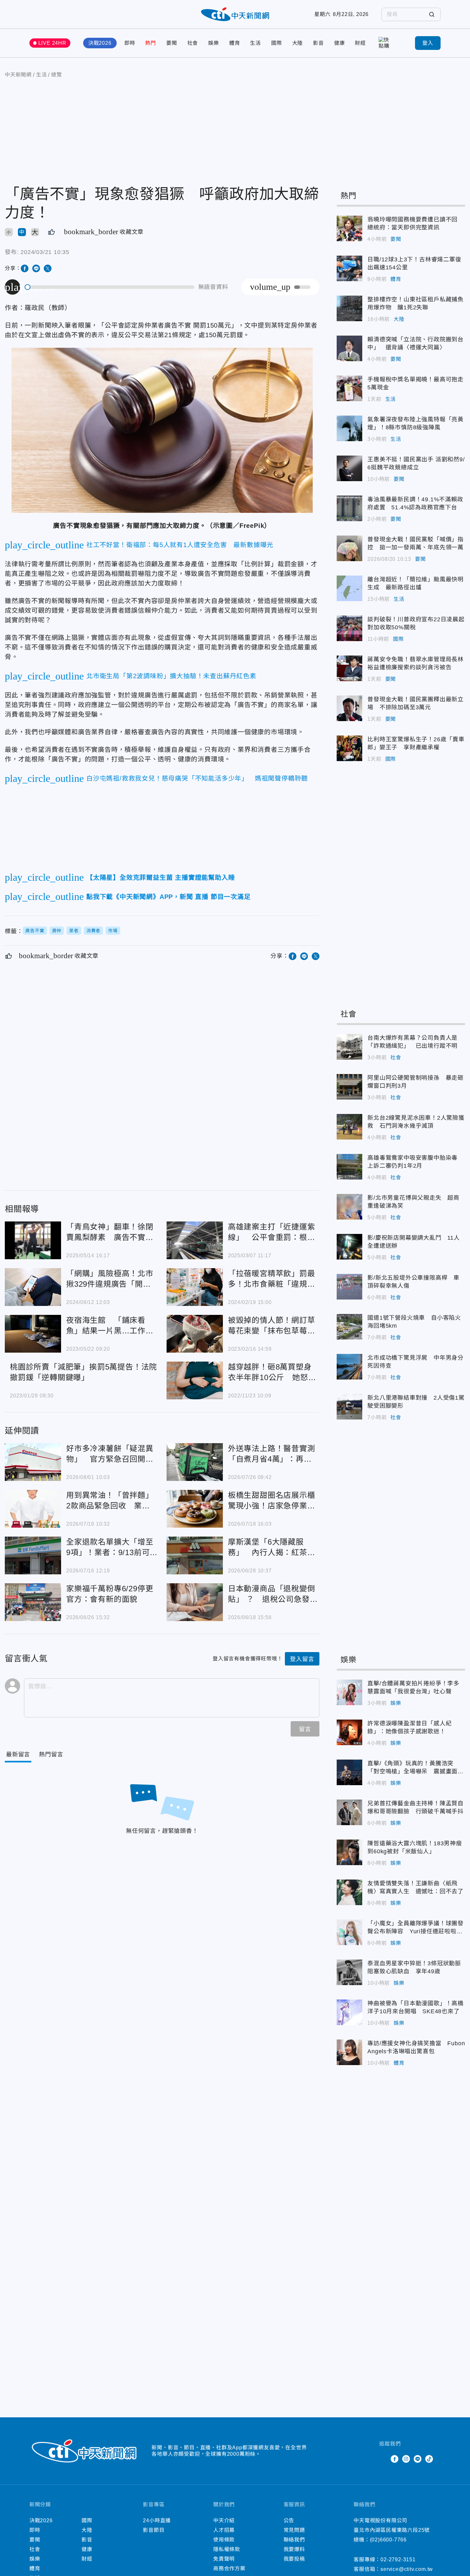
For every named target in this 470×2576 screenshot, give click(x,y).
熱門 (151, 43)
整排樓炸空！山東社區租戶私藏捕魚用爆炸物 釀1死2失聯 (349, 308)
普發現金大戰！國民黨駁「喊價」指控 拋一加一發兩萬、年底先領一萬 (349, 548)
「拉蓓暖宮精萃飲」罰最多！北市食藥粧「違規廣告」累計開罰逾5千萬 (195, 1287)
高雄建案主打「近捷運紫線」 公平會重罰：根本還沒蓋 (195, 1240)
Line (418, 2459)
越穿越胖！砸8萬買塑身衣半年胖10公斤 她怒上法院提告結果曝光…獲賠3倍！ (195, 1380)
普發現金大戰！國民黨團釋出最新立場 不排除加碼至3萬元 (349, 708)
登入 (428, 43)
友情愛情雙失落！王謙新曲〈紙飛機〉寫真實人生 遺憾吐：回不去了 (349, 1892)
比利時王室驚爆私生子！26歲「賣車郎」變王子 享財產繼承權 (349, 748)
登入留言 (302, 1659)
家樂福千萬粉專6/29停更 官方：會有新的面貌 (33, 1602)
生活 (255, 43)
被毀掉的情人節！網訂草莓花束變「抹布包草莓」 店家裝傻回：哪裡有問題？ (195, 1334)
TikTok (429, 2459)
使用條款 (224, 2540)
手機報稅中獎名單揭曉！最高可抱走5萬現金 (349, 388)
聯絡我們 (294, 2540)
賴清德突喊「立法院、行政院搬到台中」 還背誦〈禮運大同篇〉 (349, 348)
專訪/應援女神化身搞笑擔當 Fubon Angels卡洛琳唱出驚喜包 (349, 2052)
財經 (360, 43)
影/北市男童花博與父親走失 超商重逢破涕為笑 (349, 1207)
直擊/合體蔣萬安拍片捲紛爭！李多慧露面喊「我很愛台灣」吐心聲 (349, 1692)
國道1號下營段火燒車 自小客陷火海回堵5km (349, 1327)
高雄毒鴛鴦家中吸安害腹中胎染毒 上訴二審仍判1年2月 (349, 1167)
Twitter (383, 2459)
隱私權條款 (227, 2549)
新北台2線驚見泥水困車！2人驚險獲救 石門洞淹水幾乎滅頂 (349, 1127)
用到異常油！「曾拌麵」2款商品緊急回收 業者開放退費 (33, 1509)
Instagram (406, 2459)
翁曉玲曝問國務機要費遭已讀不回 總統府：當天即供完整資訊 (349, 228)
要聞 (172, 43)
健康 (340, 43)
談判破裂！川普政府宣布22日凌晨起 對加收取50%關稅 (349, 628)
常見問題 (294, 2530)
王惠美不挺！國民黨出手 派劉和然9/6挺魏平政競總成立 (349, 468)
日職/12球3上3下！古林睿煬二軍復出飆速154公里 (349, 268)
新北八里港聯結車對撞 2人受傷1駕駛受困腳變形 (349, 1407)
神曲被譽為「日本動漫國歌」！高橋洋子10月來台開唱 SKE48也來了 (349, 2012)
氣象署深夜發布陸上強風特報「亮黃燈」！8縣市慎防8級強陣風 (349, 428)
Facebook (395, 2459)
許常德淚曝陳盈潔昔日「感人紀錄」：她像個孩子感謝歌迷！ (349, 1732)
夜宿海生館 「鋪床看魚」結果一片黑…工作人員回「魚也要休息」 (33, 1334)
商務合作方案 (229, 2568)
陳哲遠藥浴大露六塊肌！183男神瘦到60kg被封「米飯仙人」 (349, 1852)
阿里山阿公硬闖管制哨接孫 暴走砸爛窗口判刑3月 (349, 1087)
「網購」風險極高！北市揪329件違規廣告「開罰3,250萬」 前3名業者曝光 (33, 1287)
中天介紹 (224, 2520)
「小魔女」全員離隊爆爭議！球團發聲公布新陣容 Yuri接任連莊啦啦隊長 (349, 1932)
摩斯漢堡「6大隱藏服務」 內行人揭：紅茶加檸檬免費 (195, 1555)
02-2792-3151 (398, 2560)
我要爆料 (294, 2549)
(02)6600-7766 (388, 2540)
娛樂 (214, 43)
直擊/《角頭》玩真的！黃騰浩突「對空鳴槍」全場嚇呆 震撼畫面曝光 (349, 1772)
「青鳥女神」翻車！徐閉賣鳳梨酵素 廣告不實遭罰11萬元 (33, 1240)
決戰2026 (100, 43)
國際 (277, 43)
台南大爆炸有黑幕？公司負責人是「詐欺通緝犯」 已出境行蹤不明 (349, 1047)
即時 (130, 43)
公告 (289, 2520)
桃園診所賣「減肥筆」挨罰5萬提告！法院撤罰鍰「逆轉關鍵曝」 (83, 1372)
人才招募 (224, 2530)
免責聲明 (224, 2559)
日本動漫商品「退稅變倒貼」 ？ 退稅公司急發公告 (195, 1602)
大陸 (298, 43)
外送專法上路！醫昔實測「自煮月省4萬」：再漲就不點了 (195, 1462)
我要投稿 (294, 2559)
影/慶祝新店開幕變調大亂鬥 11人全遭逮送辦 (349, 1247)
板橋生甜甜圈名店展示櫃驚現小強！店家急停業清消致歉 (195, 1509)
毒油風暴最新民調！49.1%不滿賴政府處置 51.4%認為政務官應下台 (349, 508)
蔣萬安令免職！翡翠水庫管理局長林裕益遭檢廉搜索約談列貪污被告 (349, 668)
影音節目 (154, 2530)
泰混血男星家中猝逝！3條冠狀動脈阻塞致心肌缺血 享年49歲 (349, 1972)
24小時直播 (157, 2520)
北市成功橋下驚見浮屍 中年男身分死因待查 (349, 1367)
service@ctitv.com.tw (407, 2569)
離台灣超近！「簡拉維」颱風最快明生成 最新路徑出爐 (349, 588)
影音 (318, 43)
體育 (235, 43)
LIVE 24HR (52, 43)
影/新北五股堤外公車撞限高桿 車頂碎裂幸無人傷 (349, 1287)
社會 (193, 43)
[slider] (110, 287)
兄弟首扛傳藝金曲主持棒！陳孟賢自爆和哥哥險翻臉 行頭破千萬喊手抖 (349, 1812)
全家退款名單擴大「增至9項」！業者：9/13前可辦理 (33, 1555)
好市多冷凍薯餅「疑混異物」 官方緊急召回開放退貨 (33, 1462)
